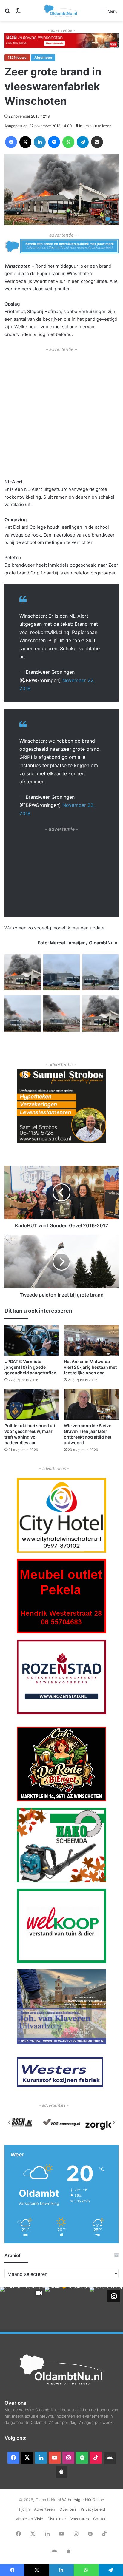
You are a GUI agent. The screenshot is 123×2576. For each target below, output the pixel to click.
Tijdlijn (24, 2509)
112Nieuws (17, 57)
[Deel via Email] (97, 142)
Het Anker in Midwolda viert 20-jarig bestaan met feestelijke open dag (90, 1367)
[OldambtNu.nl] (61, 11)
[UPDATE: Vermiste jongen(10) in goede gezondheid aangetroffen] (32, 1340)
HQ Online (95, 2500)
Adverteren (45, 2509)
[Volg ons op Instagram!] (114, 2296)
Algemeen (43, 57)
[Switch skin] (18, 13)
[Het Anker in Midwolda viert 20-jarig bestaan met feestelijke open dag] (91, 1340)
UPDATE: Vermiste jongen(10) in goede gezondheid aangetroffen (30, 1367)
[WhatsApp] (68, 142)
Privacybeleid (93, 2509)
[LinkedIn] (40, 142)
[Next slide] (114, 2122)
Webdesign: (74, 2500)
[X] (25, 142)
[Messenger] (54, 142)
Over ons (68, 2509)
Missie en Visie (29, 2519)
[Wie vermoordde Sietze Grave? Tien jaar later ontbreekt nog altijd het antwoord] (91, 1404)
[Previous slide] (9, 2122)
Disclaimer (57, 2519)
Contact (100, 2519)
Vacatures (80, 2519)
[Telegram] (83, 142)
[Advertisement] (61, 415)
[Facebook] (11, 142)
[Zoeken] (7, 13)
